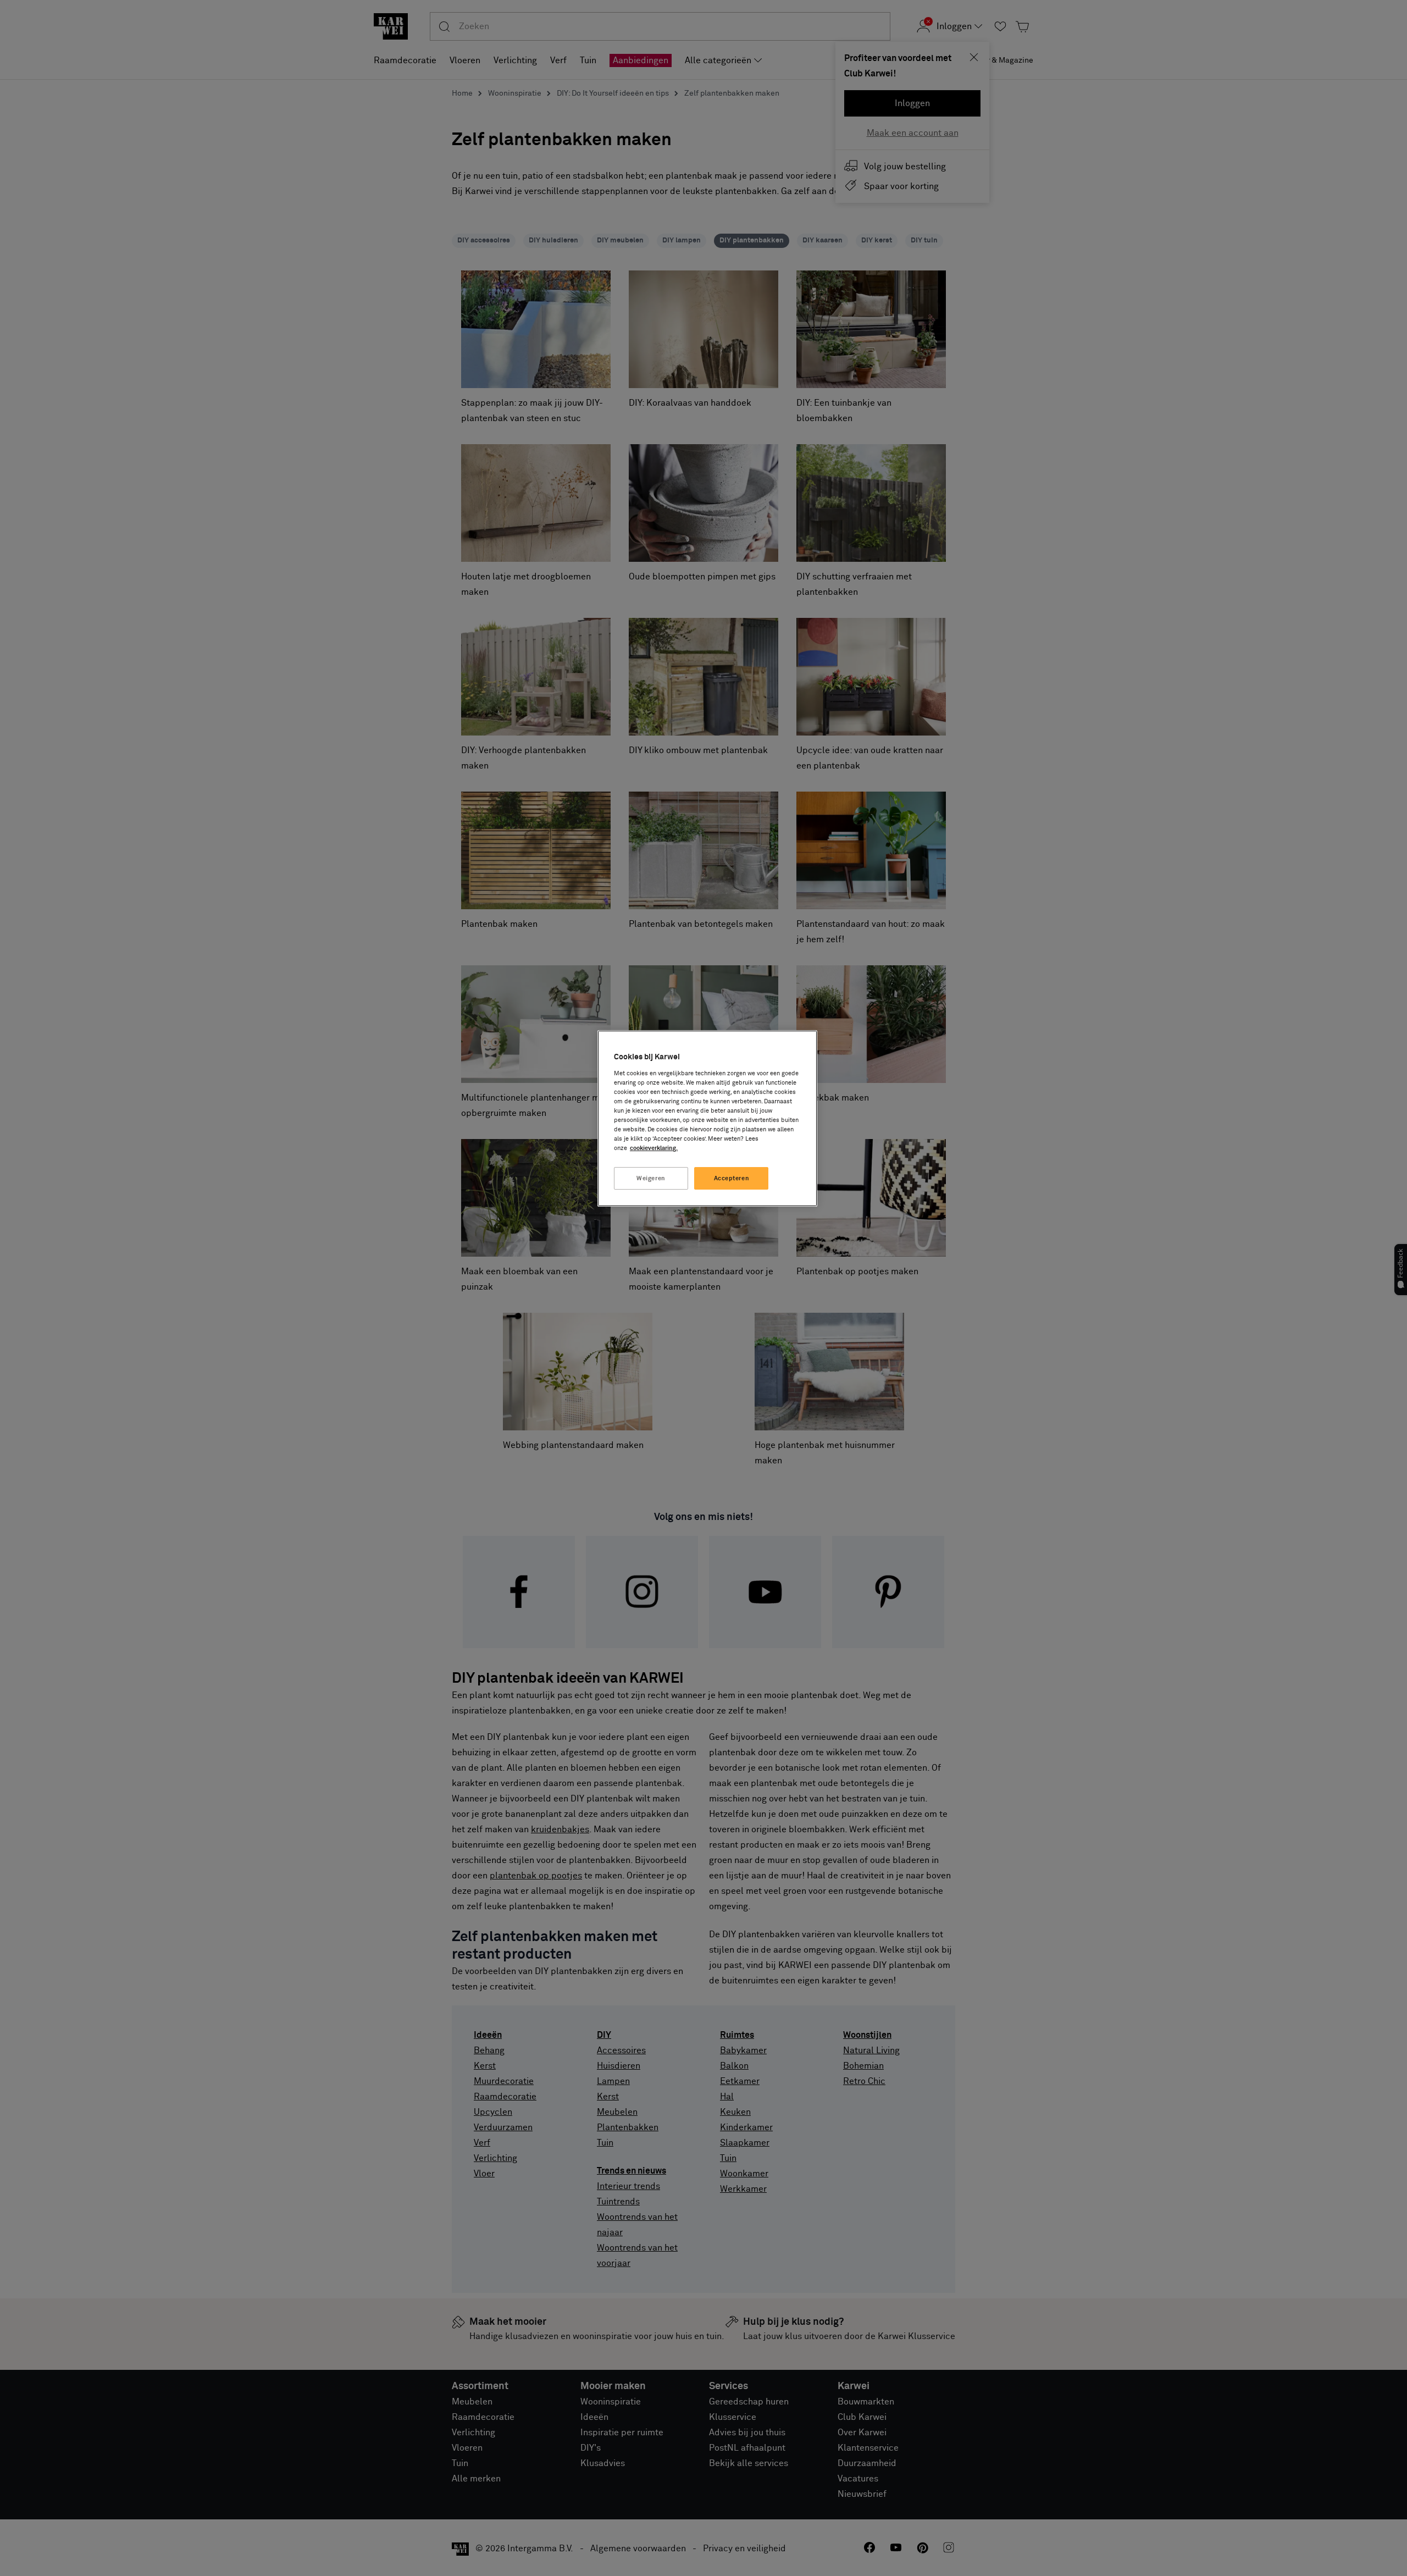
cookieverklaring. (654, 1148)
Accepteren (732, 1178)
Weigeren (651, 1178)
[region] (707, 1118)
